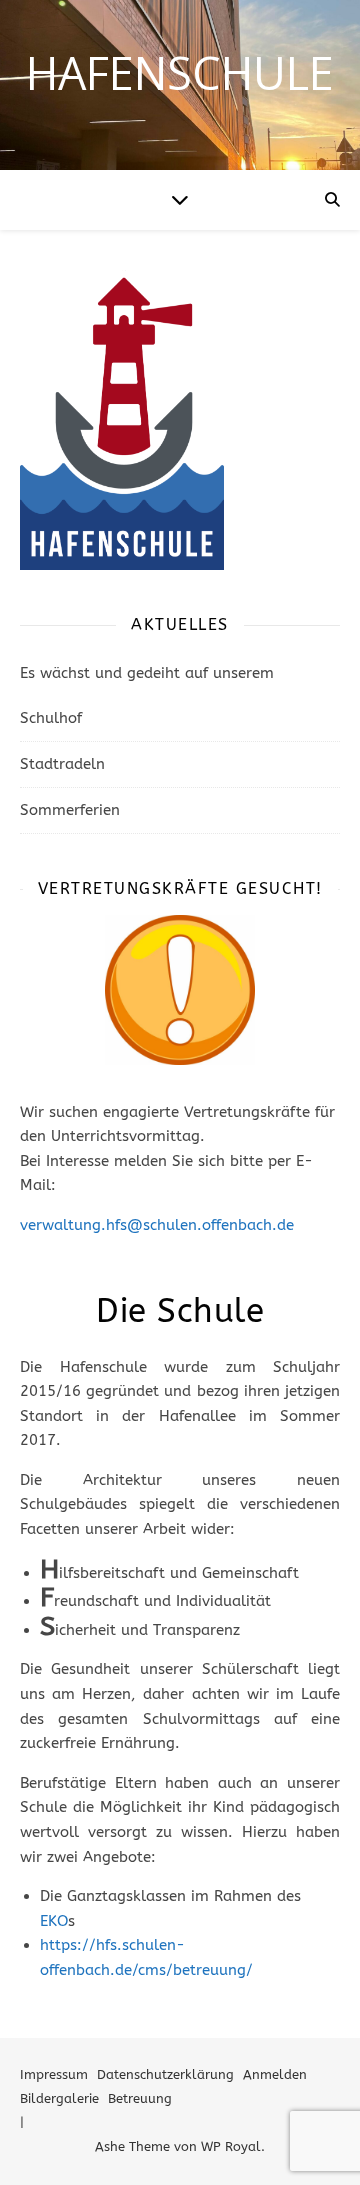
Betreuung (140, 2098)
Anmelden (275, 2074)
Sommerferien (70, 810)
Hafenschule (180, 72)
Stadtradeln (62, 764)
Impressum (54, 2074)
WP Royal (231, 2146)
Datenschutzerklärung (165, 2074)
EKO (54, 1921)
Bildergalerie (59, 2098)
